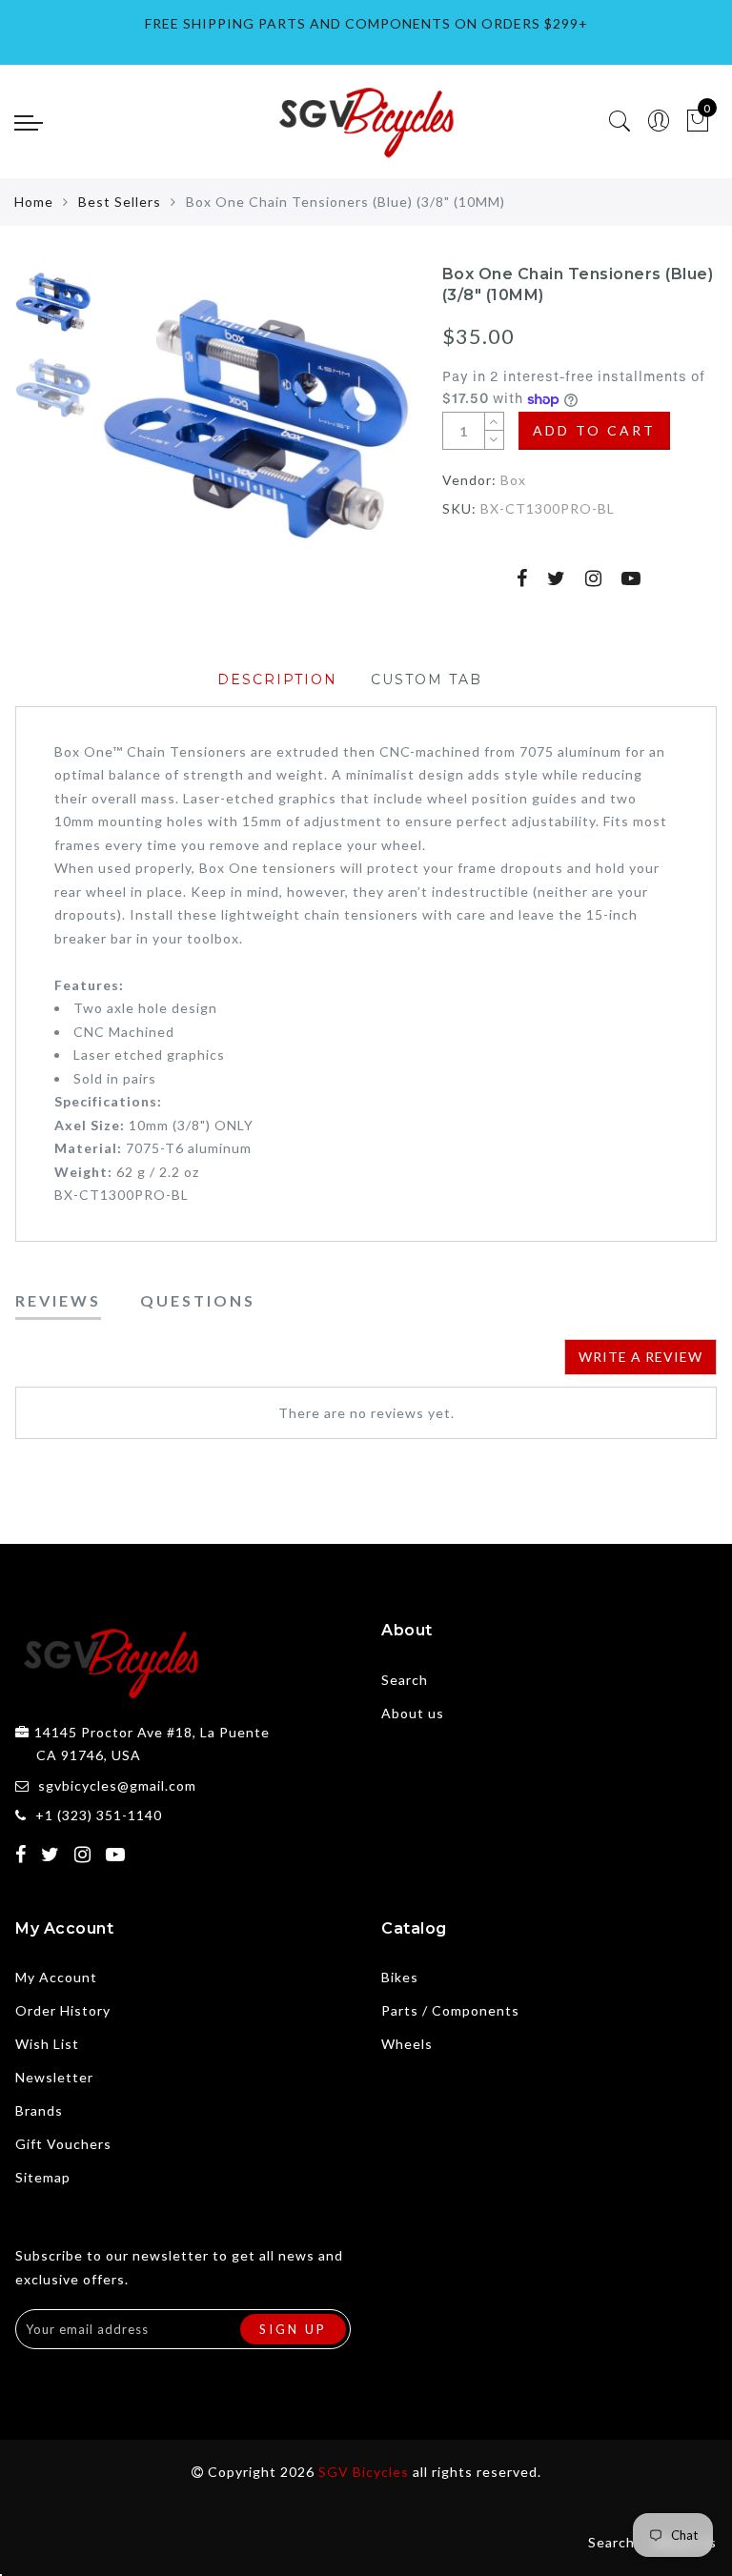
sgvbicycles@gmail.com (117, 1785)
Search (405, 1680)
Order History (63, 2010)
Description (277, 679)
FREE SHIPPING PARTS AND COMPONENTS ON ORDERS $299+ (366, 23)
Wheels (407, 2044)
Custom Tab (427, 679)
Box (513, 480)
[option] (256, 419)
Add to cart (594, 430)
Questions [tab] (198, 1300)
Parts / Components (450, 2010)
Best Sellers (120, 202)
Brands (39, 2110)
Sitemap (43, 2177)
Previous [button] (136, 430)
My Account (56, 1977)
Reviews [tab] (58, 1300)
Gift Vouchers (63, 2144)
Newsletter (54, 2077)
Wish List (47, 2044)
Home (34, 202)
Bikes (400, 1977)
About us (413, 1713)
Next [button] (353, 430)
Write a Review (640, 1357)
